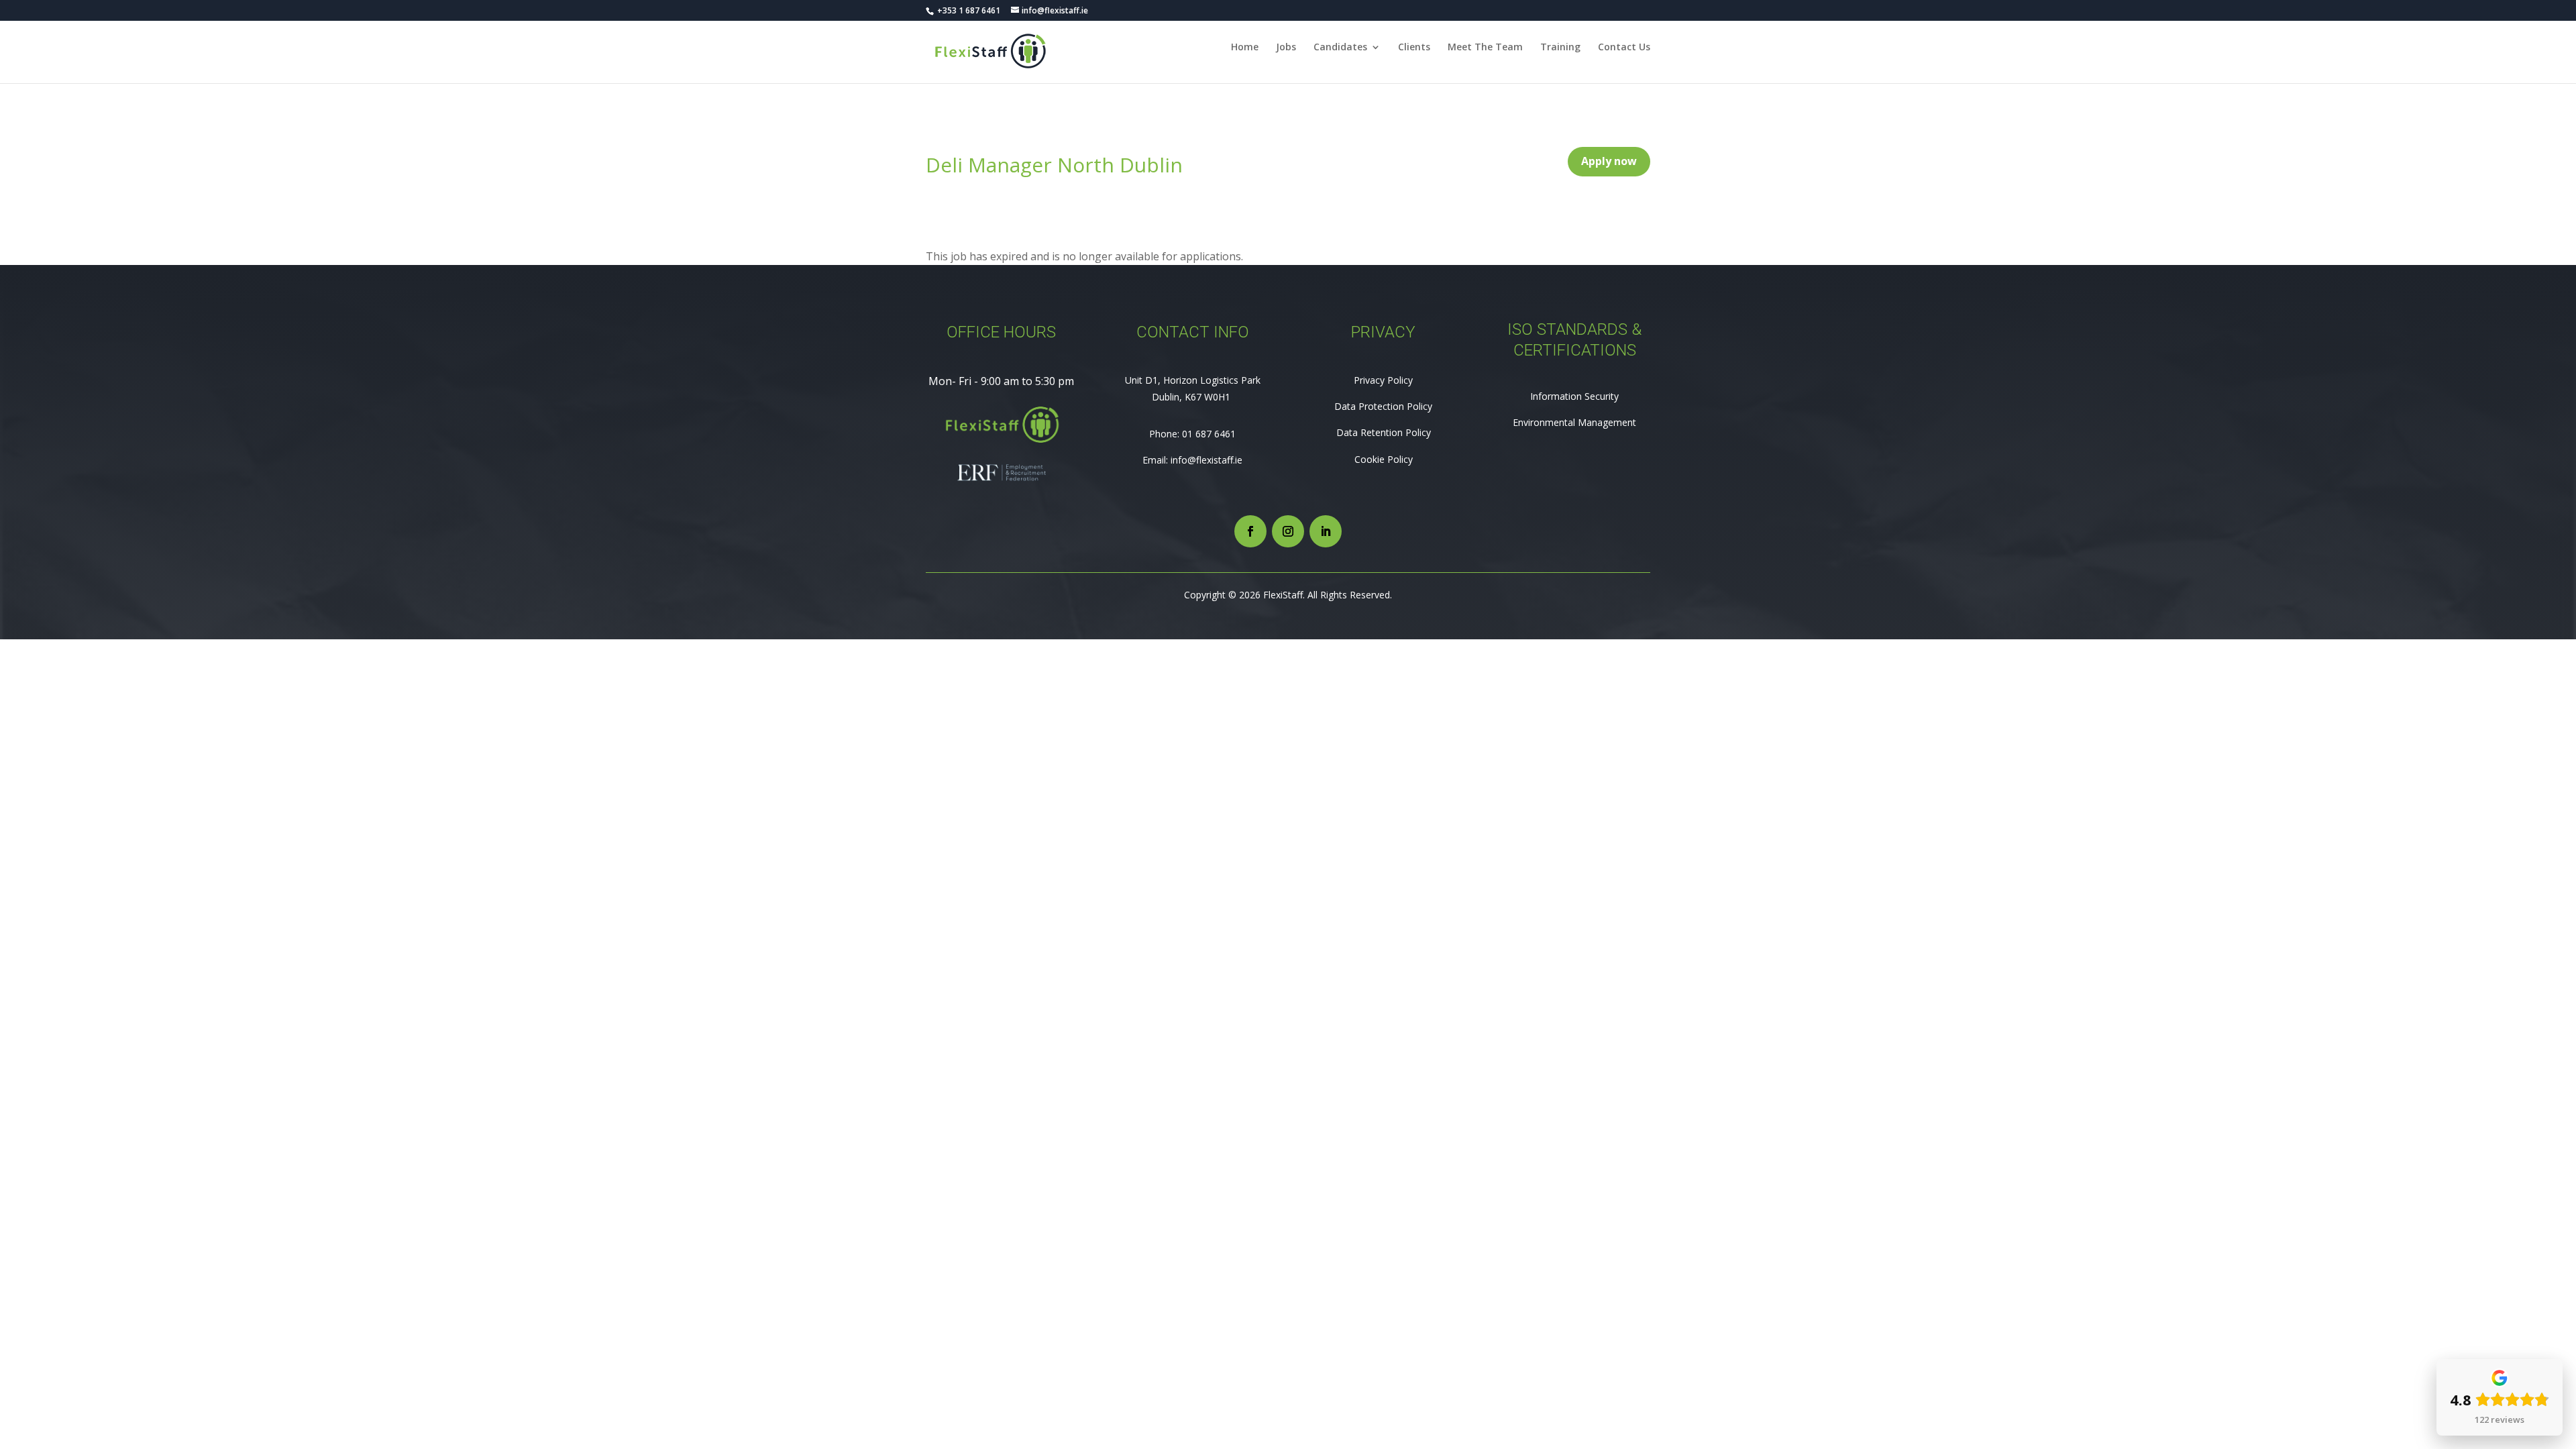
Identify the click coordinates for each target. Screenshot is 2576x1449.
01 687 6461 (1209, 434)
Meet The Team (1485, 48)
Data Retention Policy (1384, 432)
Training (1560, 48)
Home (1245, 48)
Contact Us (1624, 48)
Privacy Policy (1383, 380)
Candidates (1340, 48)
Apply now (1609, 161)
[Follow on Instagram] (1288, 531)
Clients (1414, 48)
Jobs (1286, 48)
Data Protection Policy (1383, 406)
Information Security (1574, 396)
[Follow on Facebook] (1250, 531)
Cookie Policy (1384, 459)
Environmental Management (1574, 422)
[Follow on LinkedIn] (1326, 531)
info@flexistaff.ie (1206, 460)
